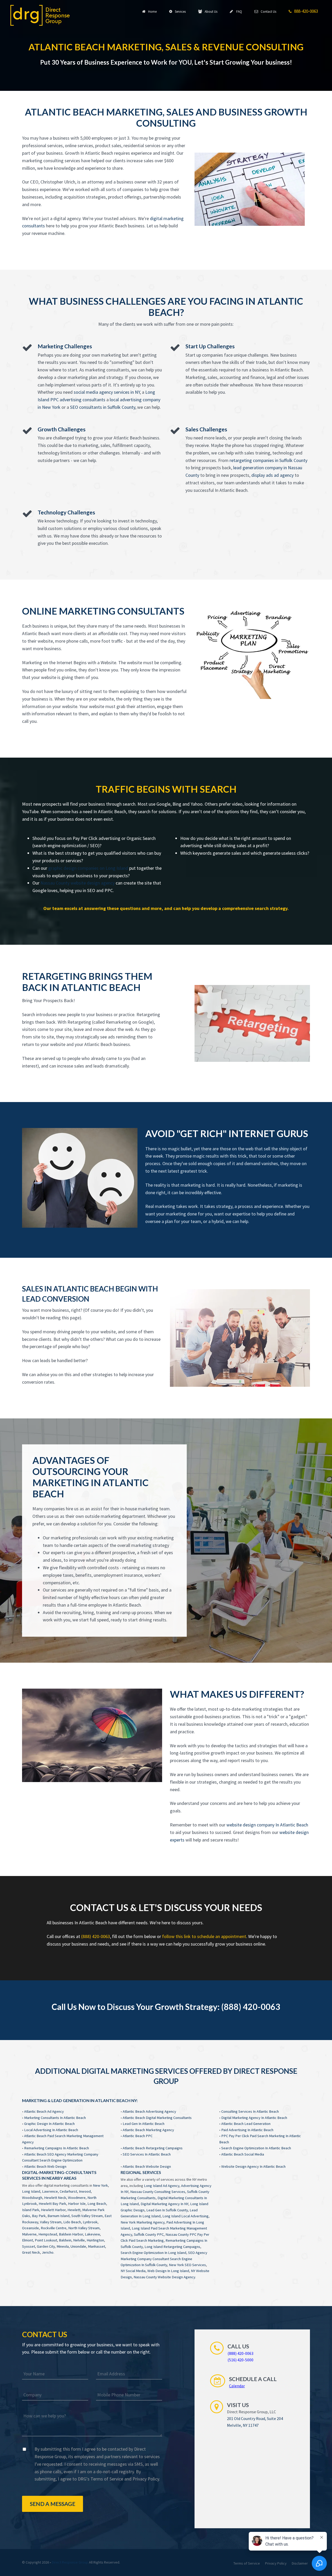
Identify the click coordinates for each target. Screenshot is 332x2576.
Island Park (31, 2210)
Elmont (27, 2240)
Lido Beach (72, 2222)
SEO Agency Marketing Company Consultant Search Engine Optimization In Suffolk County (164, 2259)
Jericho (48, 2252)
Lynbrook (90, 2222)
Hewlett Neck (55, 2198)
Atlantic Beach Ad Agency (44, 2111)
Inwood (85, 2191)
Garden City (46, 2246)
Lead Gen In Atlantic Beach (144, 2124)
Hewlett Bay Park (52, 2204)
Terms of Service (107, 2479)
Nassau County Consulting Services (158, 2192)
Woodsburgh (32, 2198)
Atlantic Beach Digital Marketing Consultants (157, 2118)
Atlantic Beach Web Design (45, 2166)
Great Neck (31, 2252)
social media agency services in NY (107, 392)
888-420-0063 (305, 11)
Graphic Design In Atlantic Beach (49, 2124)
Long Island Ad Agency (162, 2186)
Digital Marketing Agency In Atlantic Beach (254, 2118)
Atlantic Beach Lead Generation (246, 2124)
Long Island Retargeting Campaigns (172, 2247)
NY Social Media (133, 2271)
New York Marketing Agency (143, 2222)
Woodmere (77, 2198)
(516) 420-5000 (240, 2360)
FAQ (238, 12)
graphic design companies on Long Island (88, 868)
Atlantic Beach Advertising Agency (149, 2111)
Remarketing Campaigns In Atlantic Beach (57, 2148)
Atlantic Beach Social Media (243, 2154)
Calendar (237, 2386)
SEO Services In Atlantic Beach (147, 2154)
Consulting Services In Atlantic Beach (250, 2111)
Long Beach (97, 2204)
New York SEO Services (187, 2265)
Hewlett (74, 2210)
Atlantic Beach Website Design (147, 2166)
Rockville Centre (54, 2228)
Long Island (31, 2191)
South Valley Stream (87, 2216)
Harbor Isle (77, 2204)
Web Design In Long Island (168, 2271)
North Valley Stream (84, 2228)
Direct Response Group (70, 2562)
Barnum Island (58, 2216)
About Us (210, 12)
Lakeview (92, 2234)
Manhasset (96, 2246)
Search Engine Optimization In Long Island (153, 2253)
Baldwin (65, 2240)
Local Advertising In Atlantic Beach (51, 2130)
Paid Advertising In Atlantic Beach (247, 2130)
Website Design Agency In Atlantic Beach (253, 2166)
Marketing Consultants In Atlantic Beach (55, 2118)
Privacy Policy (146, 2479)
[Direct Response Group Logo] (40, 15)
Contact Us (268, 12)
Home (152, 12)
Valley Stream (51, 2222)
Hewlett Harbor (53, 2210)
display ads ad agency (272, 475)
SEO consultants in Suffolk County (103, 407)
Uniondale (78, 2246)
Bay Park (39, 2216)
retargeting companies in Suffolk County (268, 460)
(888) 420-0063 (96, 1936)
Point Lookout (46, 2240)
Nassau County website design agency (78, 883)
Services (179, 12)
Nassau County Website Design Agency (164, 2277)
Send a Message (53, 2504)
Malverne (29, 2234)
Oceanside (30, 2228)
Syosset (29, 2246)
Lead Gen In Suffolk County (167, 2210)
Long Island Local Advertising (185, 2216)
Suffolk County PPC (149, 2234)
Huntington (95, 2240)
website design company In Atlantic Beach (267, 1825)
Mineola (63, 2246)
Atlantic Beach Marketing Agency (148, 2130)
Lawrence (50, 2191)
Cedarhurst (68, 2191)
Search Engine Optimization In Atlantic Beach (256, 2148)
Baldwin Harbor (71, 2234)
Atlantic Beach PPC (138, 2136)
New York (100, 2185)
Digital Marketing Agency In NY (164, 2204)
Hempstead (48, 2234)
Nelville (79, 2240)
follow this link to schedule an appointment (204, 1936)
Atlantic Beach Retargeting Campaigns (153, 2148)
